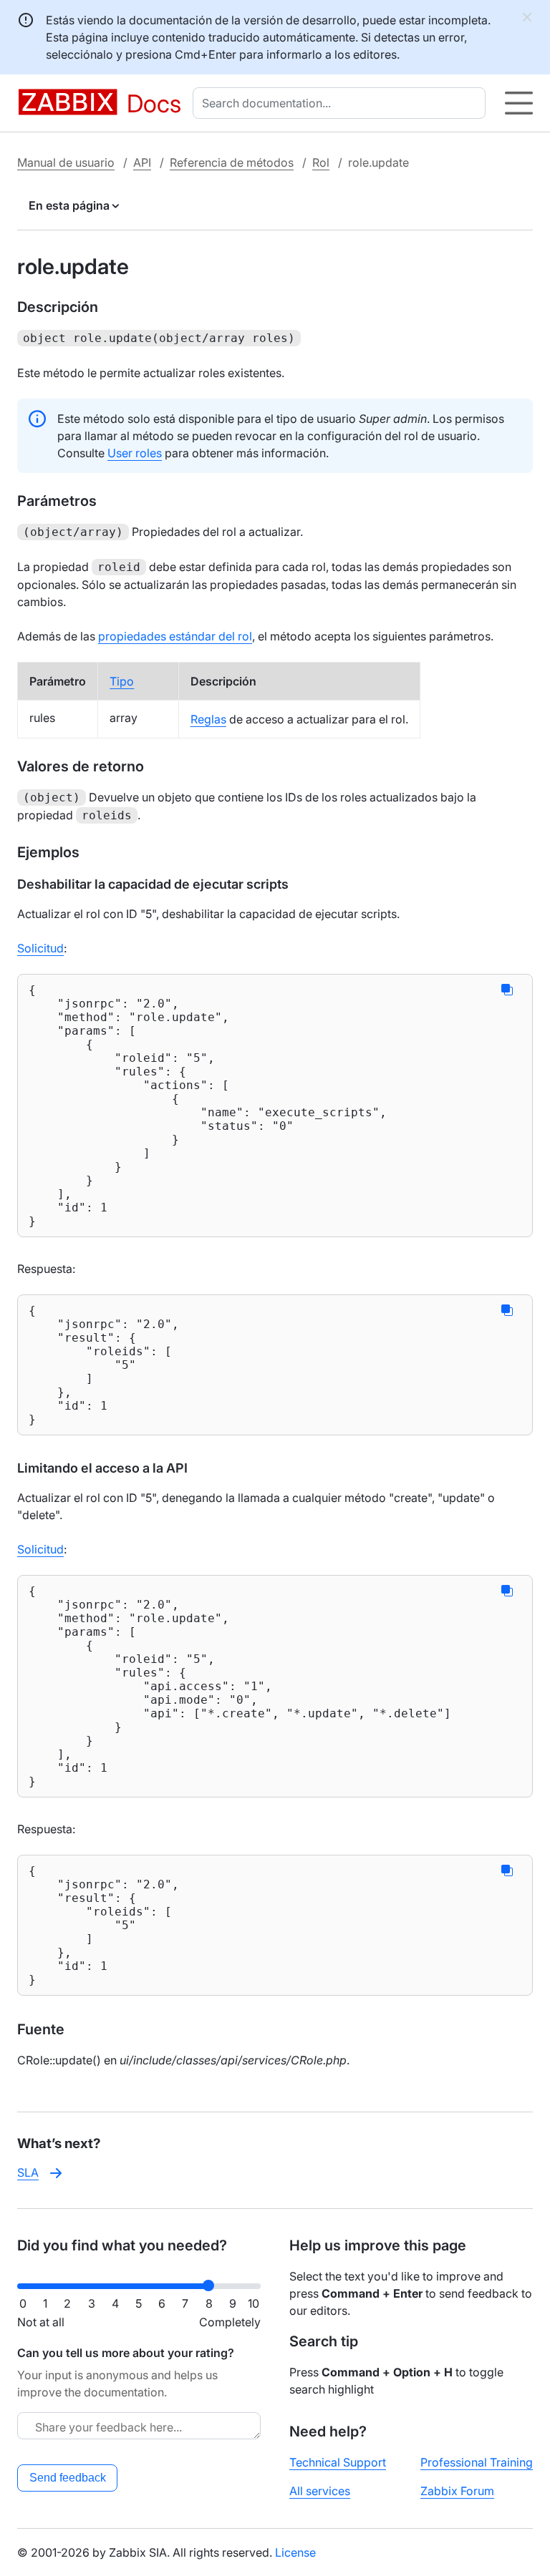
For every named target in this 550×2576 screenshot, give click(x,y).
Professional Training (477, 2462)
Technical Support (338, 2462)
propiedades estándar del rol (175, 636)
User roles (135, 453)
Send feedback (68, 2478)
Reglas (208, 719)
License (295, 2552)
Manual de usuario (66, 162)
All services (320, 2491)
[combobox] (342, 103)
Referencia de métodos (232, 162)
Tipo (122, 681)
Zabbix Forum (457, 2491)
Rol (321, 162)
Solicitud (40, 948)
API (142, 162)
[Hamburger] (519, 103)
